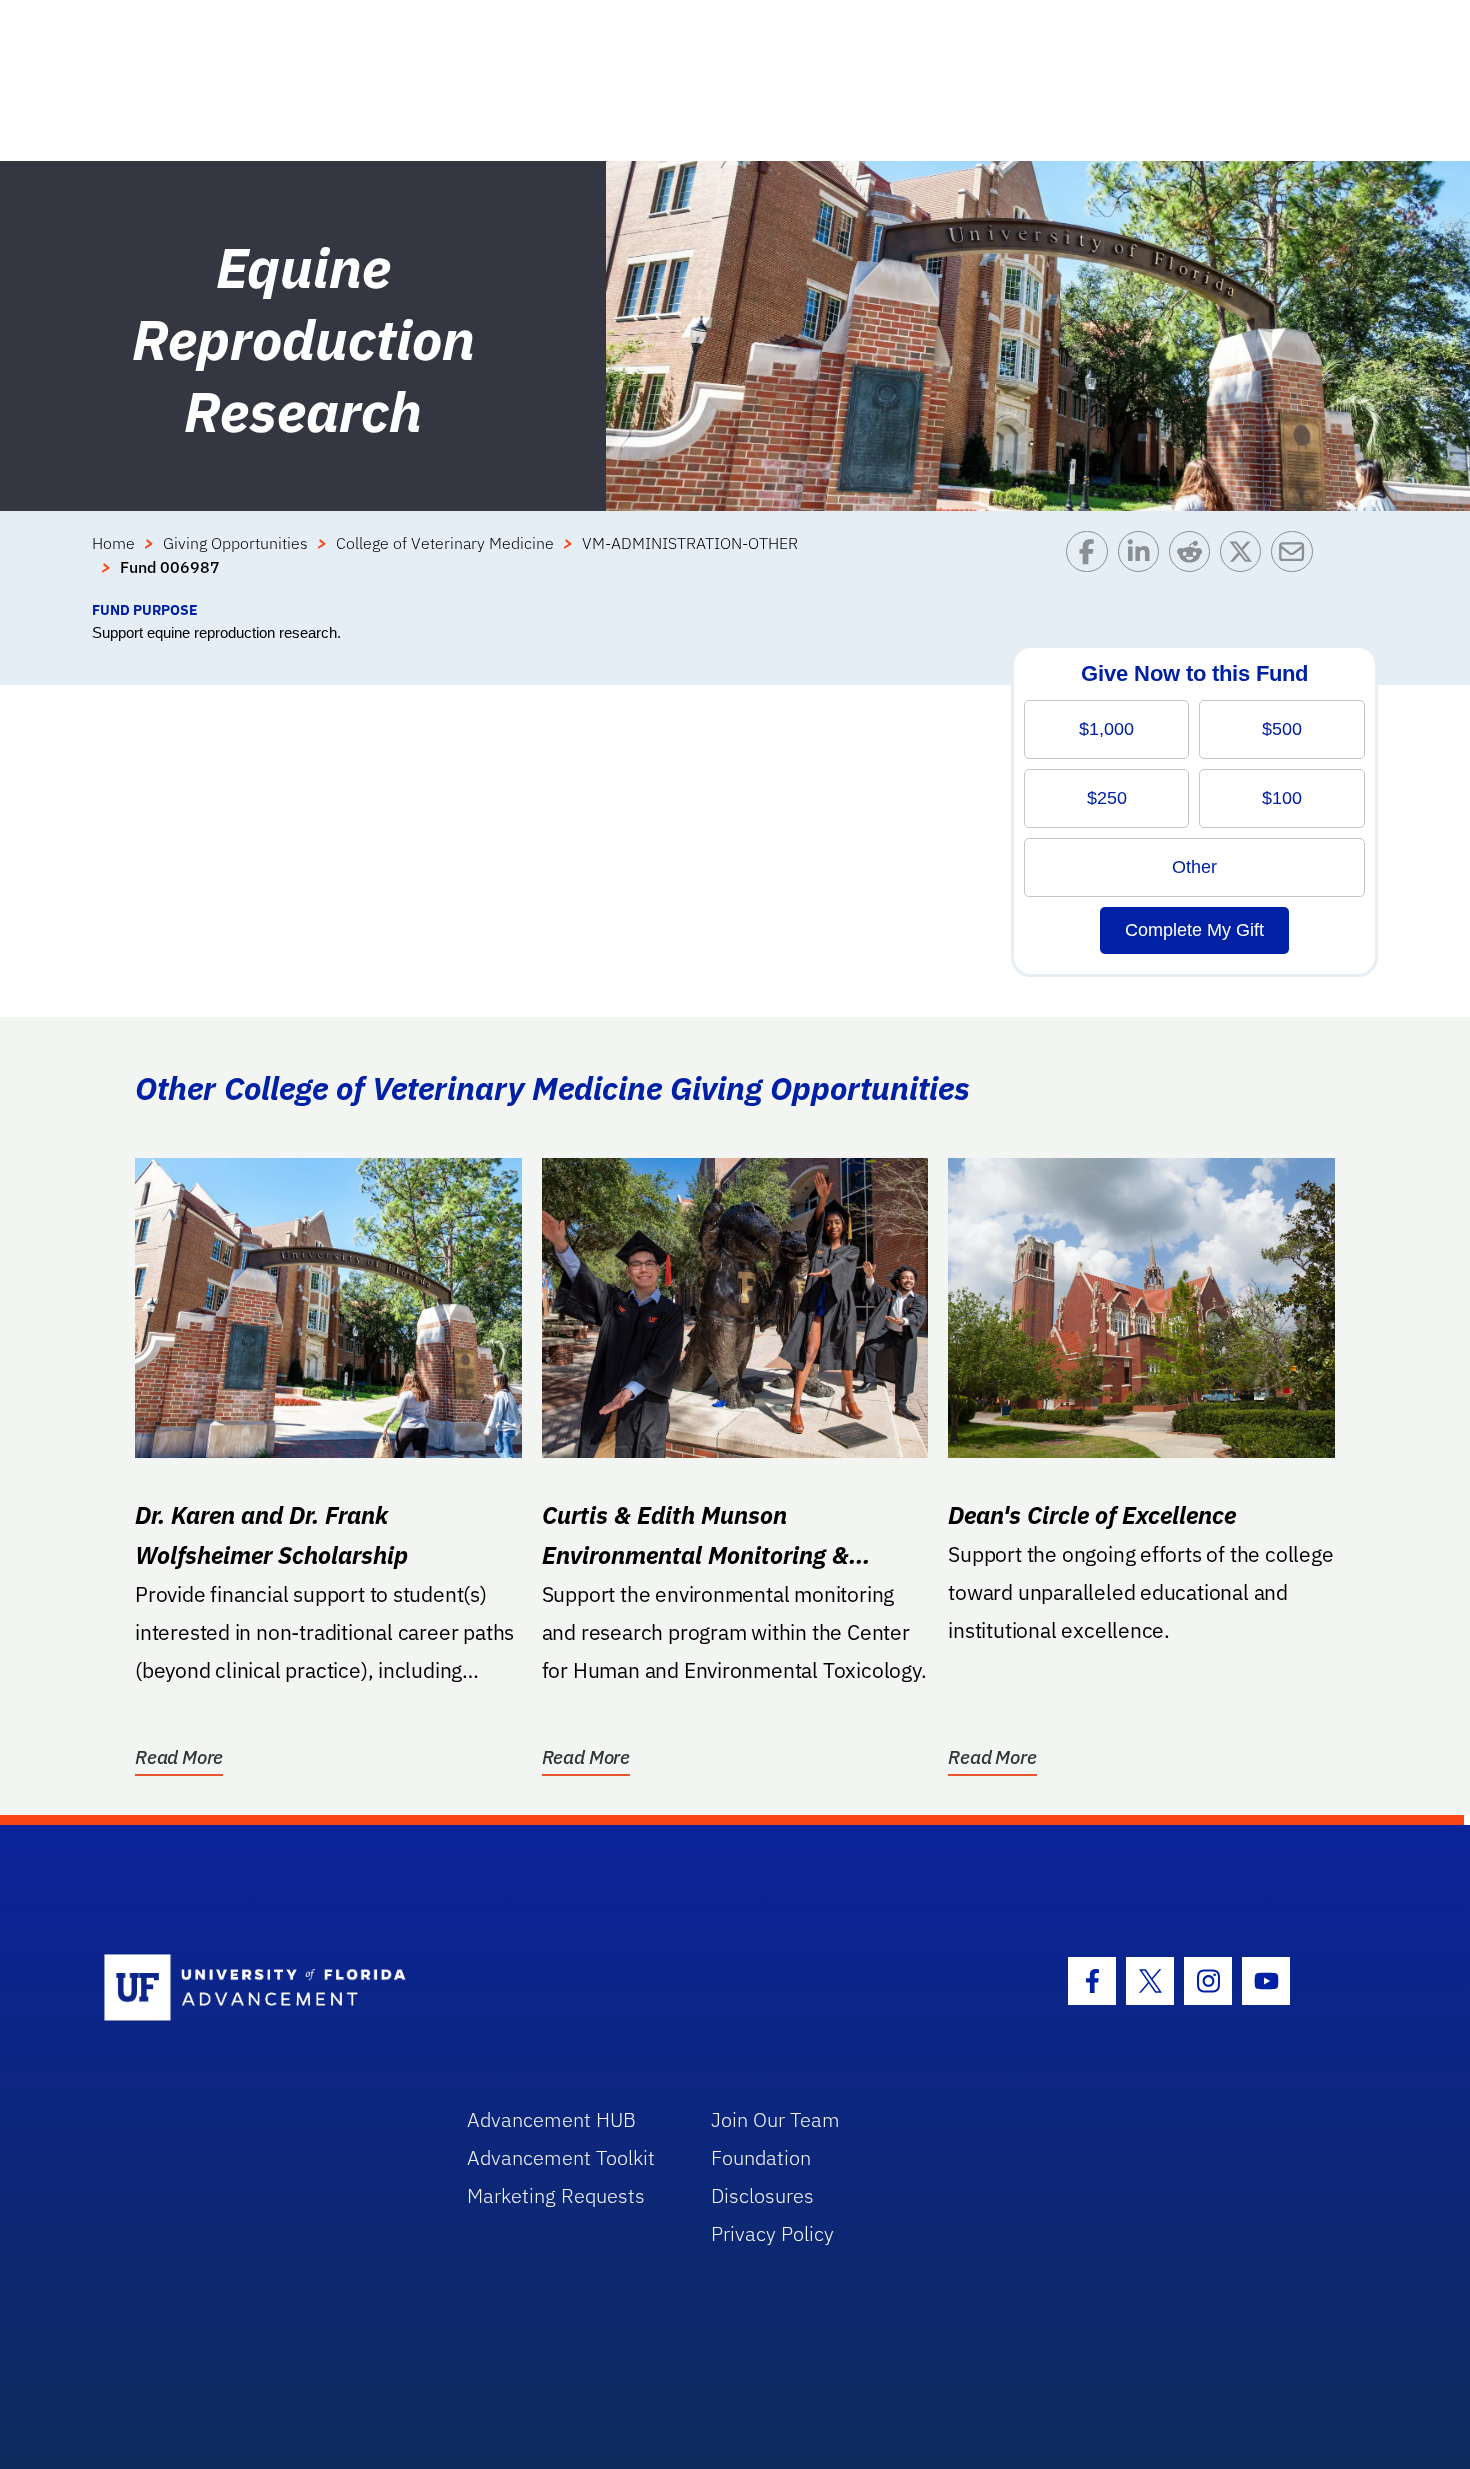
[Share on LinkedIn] (1143, 565)
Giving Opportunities (235, 543)
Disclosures (762, 2195)
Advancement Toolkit (561, 2157)
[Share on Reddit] (1194, 565)
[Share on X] (1245, 565)
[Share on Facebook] (1091, 565)
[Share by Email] (1296, 565)
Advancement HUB (551, 2119)
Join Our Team (775, 2119)
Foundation (761, 2157)
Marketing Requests (556, 2195)
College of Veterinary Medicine (445, 543)
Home (113, 543)
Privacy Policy (772, 2233)
